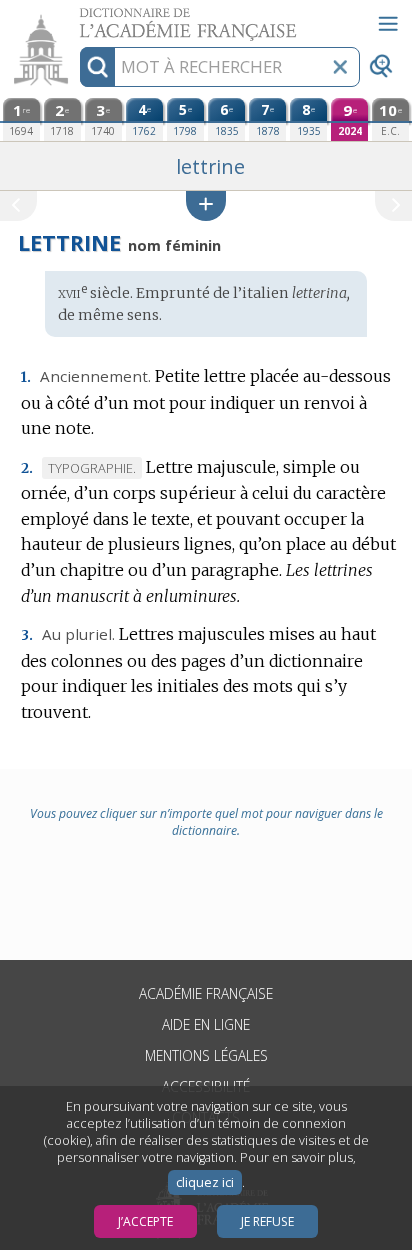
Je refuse (267, 1221)
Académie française (206, 993)
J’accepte (145, 1221)
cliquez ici (205, 1182)
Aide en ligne (206, 1024)
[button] (206, 205)
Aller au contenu (77, 17)
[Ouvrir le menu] (388, 24)
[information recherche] (97, 67)
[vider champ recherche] (340, 67)
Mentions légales (206, 1055)
